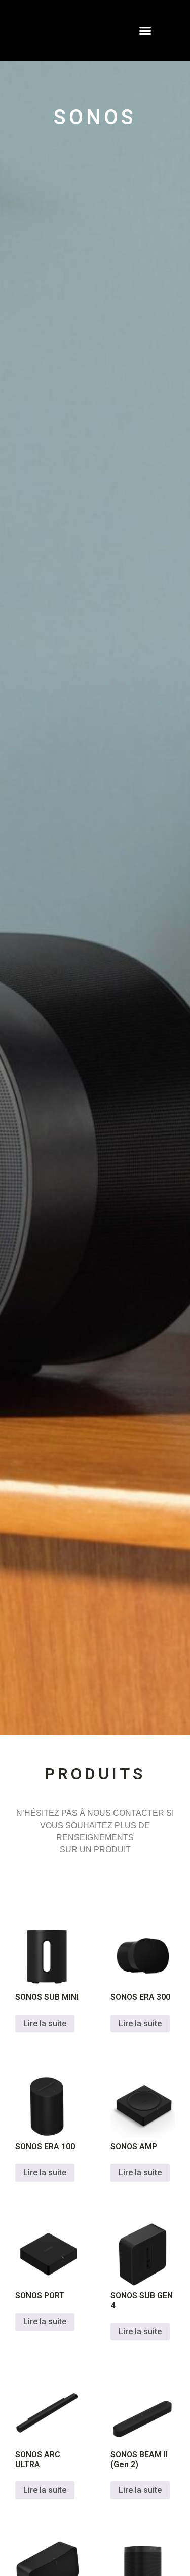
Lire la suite (45, 2023)
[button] (145, 30)
